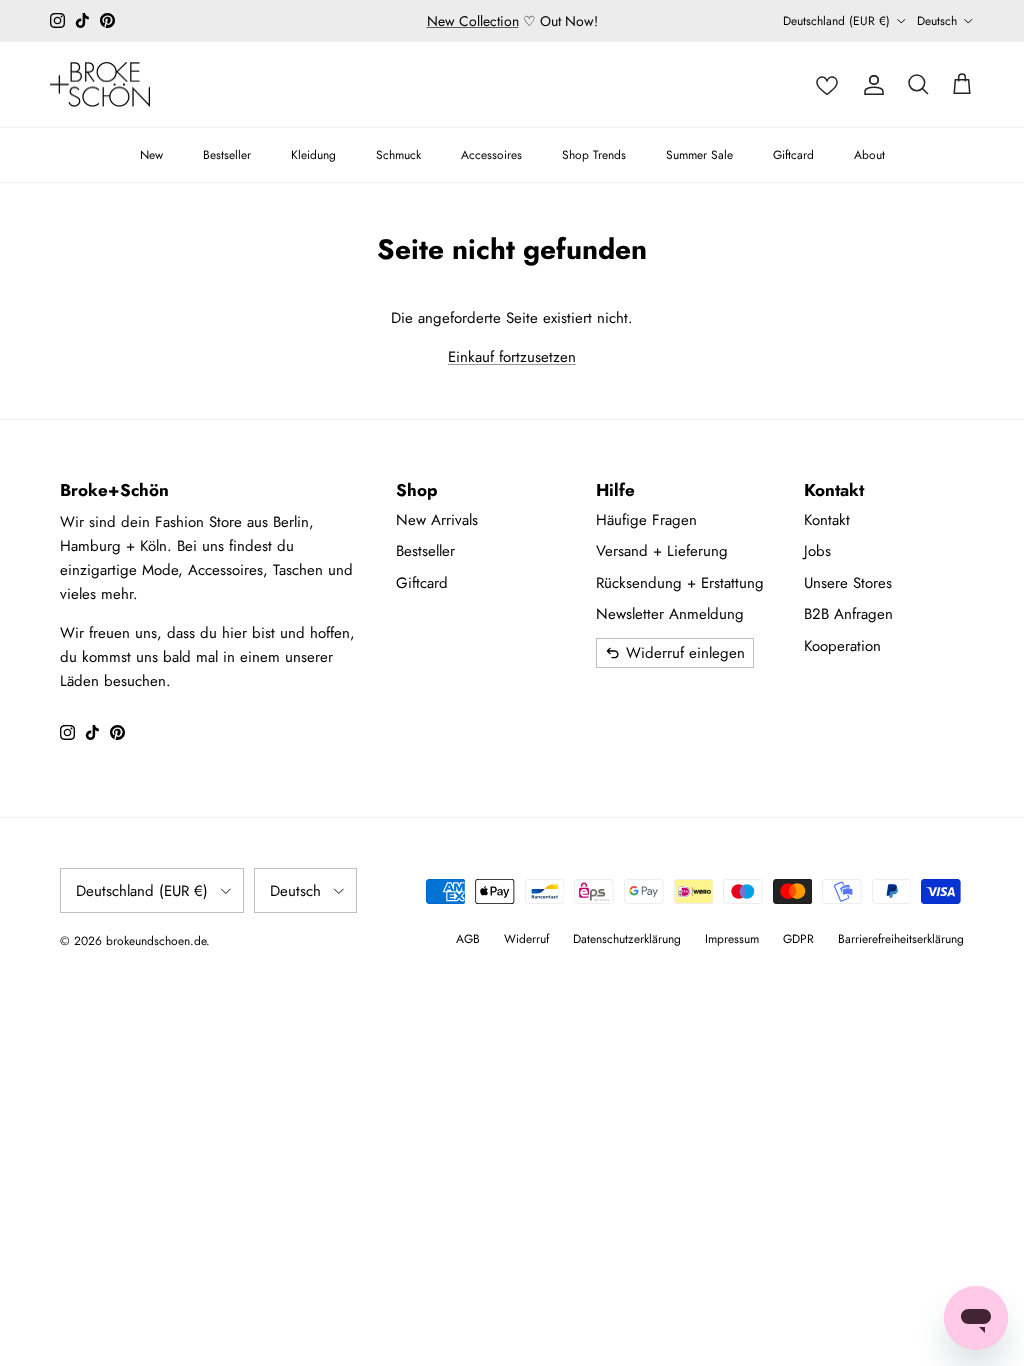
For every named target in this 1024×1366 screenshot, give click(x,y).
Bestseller (227, 155)
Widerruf (526, 939)
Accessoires (491, 155)
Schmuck (398, 155)
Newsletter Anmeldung (670, 614)
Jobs (817, 551)
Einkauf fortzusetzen (512, 357)
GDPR (798, 939)
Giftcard (793, 155)
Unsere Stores (848, 583)
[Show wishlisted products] (827, 85)
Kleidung (313, 155)
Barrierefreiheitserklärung (901, 939)
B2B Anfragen (848, 614)
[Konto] (874, 85)
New (151, 155)
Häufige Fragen (646, 520)
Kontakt (827, 520)
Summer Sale (699, 155)
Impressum (732, 939)
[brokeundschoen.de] (100, 85)
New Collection (473, 21)
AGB (468, 939)
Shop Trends (594, 155)
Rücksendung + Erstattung (680, 583)
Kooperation (842, 646)
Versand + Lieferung (662, 551)
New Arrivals (437, 520)
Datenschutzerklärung (627, 939)
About (869, 155)
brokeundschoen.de (156, 941)
